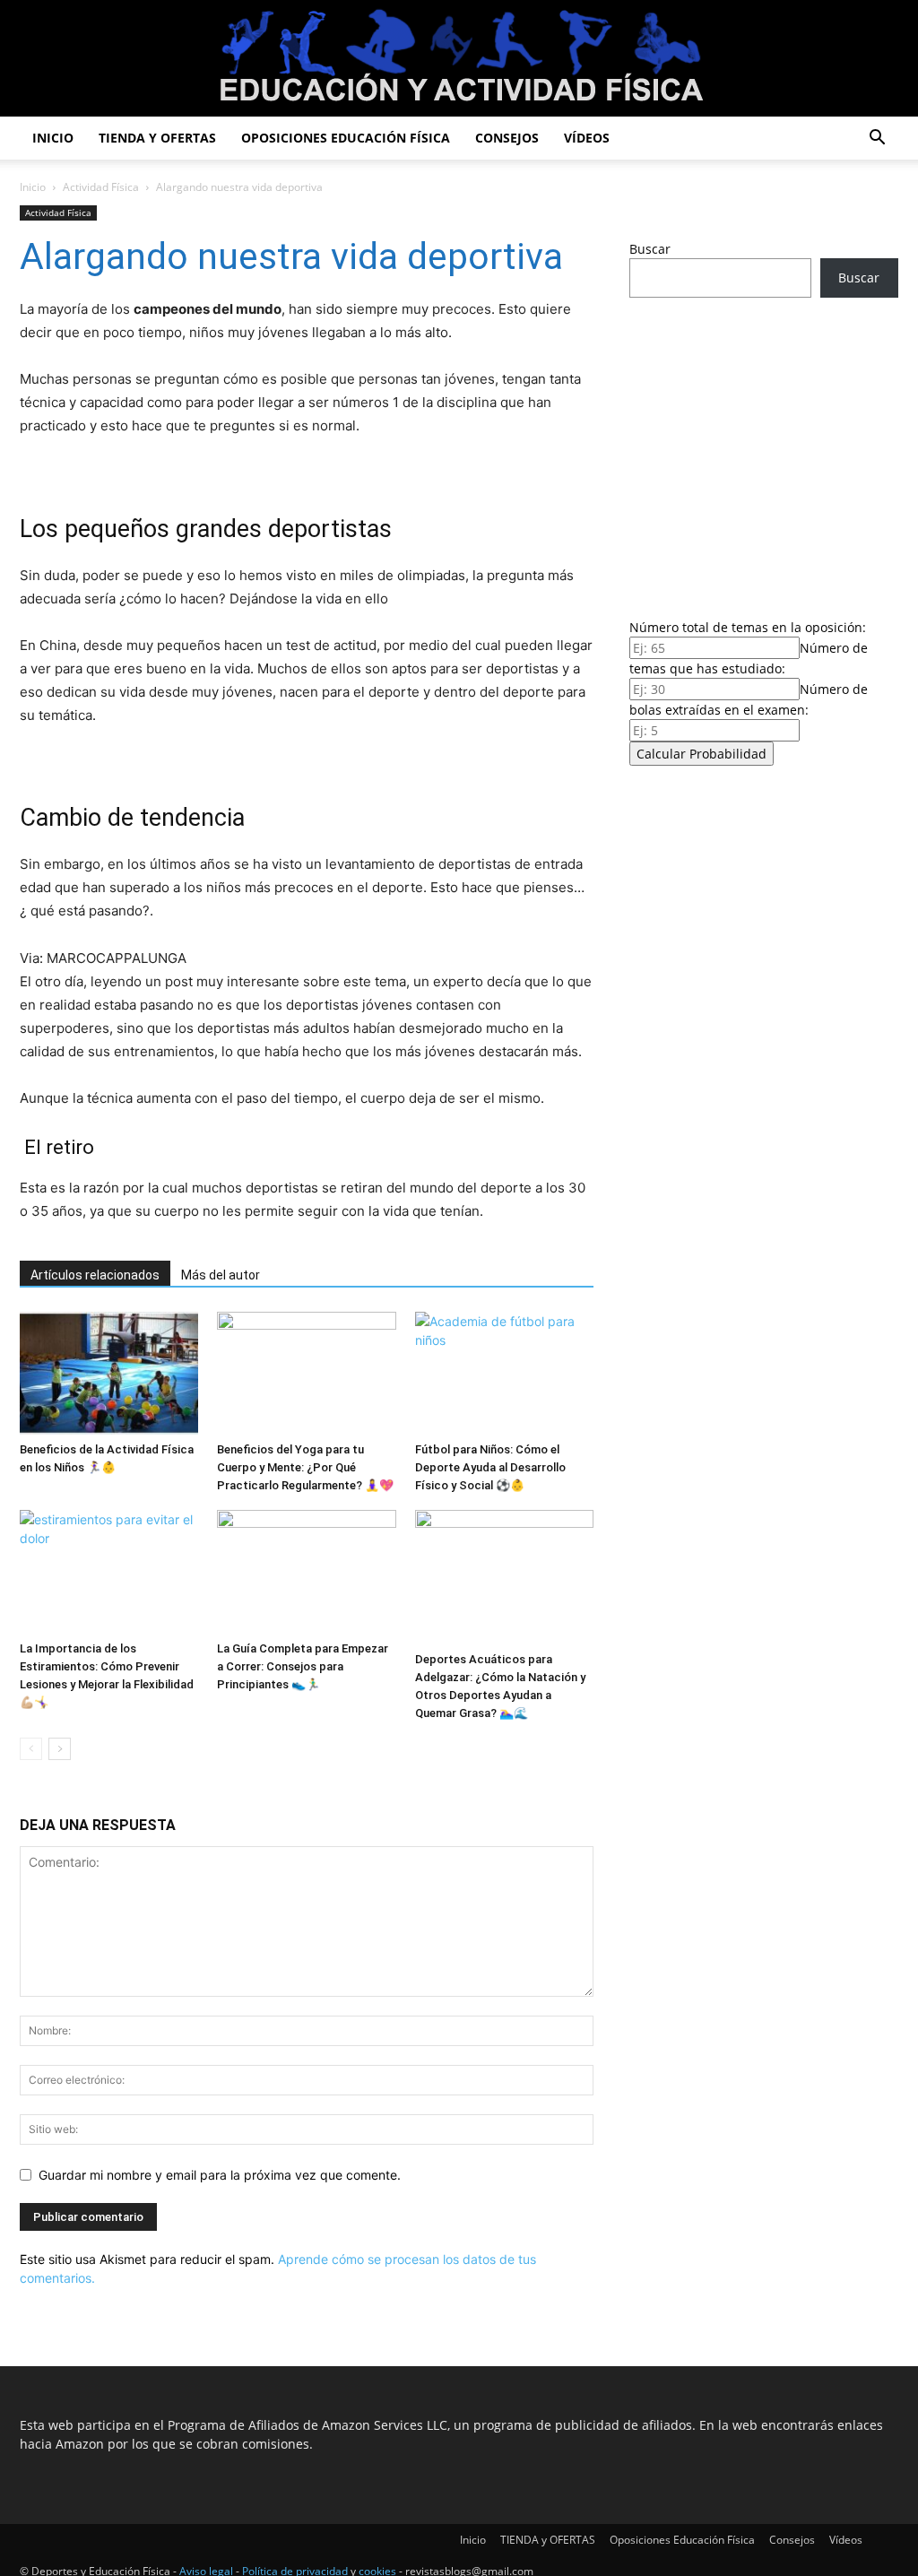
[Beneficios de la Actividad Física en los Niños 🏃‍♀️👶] (109, 1373)
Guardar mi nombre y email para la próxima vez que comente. (220, 2175)
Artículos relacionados (95, 1275)
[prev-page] (31, 1749)
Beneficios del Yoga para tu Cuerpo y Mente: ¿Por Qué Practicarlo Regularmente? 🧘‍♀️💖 (305, 1467)
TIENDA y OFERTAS (157, 138)
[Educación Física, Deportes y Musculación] (459, 60)
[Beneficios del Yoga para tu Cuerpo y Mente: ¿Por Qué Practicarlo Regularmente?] (306, 1373)
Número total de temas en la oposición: (748, 627)
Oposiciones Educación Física (346, 138)
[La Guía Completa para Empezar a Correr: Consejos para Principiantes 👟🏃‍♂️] (306, 1571)
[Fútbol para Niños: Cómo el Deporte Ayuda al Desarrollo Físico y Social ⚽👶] (504, 1373)
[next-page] (60, 1749)
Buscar (650, 249)
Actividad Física (101, 187)
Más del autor (221, 1275)
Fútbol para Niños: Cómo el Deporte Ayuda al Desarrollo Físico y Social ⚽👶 (490, 1467)
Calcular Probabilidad (701, 754)
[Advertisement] (764, 453)
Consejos (507, 138)
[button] (877, 139)
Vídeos (587, 138)
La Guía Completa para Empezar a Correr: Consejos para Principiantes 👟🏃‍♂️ (303, 1666)
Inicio (53, 138)
